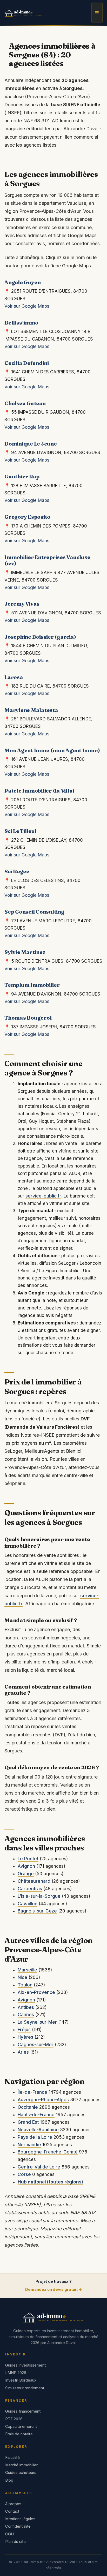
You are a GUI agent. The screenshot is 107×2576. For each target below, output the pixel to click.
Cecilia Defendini (27, 363)
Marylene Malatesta (31, 710)
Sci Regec (17, 871)
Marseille (27, 1970)
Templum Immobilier (32, 985)
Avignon (26, 1866)
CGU (9, 2534)
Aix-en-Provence (36, 1992)
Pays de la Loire (35, 2137)
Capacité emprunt (21, 2427)
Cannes (26, 2015)
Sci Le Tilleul (21, 831)
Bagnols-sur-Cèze (37, 1911)
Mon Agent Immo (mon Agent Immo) (52, 750)
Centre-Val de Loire (39, 2167)
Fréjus (24, 2030)
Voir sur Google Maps (27, 306)
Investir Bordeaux (21, 2380)
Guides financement (23, 2411)
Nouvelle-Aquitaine (38, 2130)
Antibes (26, 2007)
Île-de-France (32, 2092)
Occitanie (28, 2107)
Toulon (25, 1985)
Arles (23, 2052)
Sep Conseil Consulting (34, 912)
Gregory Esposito (27, 517)
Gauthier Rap (22, 476)
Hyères (25, 2037)
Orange (26, 1874)
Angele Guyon (23, 282)
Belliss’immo (21, 323)
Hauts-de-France (36, 2115)
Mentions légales (20, 2519)
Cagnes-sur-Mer (36, 2045)
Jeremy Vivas (22, 604)
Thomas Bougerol (28, 1018)
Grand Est (28, 2122)
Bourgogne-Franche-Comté (48, 2152)
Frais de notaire (19, 2434)
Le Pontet (28, 1859)
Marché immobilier (21, 2465)
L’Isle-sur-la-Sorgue (39, 1896)
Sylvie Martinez (25, 952)
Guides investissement (25, 2365)
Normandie (29, 2145)
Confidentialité (18, 2526)
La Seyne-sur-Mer (37, 2022)
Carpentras (30, 1889)
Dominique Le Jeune (31, 444)
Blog (9, 2480)
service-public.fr (43, 1196)
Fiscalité (12, 2458)
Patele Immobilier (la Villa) (39, 791)
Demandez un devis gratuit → (54, 2289)
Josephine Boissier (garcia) (40, 637)
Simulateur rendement (25, 2388)
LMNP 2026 (16, 2373)
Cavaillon (28, 1904)
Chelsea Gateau (25, 403)
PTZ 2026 (14, 2419)
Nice (22, 1977)
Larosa (14, 677)
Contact (12, 2511)
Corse (24, 2174)
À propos (13, 2504)
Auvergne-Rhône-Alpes (43, 2100)
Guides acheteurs (21, 2473)
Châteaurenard (34, 1881)
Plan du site (15, 2542)
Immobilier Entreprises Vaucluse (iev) (47, 560)
